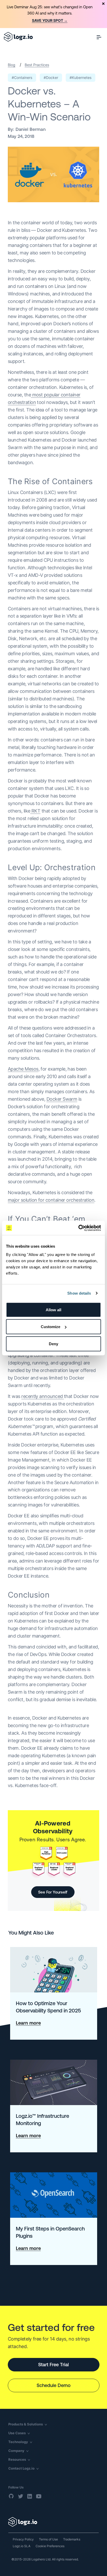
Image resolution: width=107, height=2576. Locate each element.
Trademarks (72, 2539)
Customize (51, 1327)
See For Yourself (53, 1892)
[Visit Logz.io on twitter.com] (21, 2496)
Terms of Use (48, 2539)
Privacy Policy (23, 2539)
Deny (53, 1344)
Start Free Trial (53, 2365)
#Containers (22, 77)
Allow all (53, 1310)
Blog (12, 65)
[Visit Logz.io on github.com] (11, 2496)
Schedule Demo (54, 2385)
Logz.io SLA (22, 2546)
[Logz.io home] (18, 37)
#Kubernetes (81, 77)
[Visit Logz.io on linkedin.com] (30, 2496)
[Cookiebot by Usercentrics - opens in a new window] (78, 1228)
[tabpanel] (53, 14)
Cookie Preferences (50, 2546)
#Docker (51, 77)
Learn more (28, 2023)
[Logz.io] (53, 2522)
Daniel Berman (31, 129)
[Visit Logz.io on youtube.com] (39, 2496)
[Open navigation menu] (99, 37)
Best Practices (37, 65)
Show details (79, 1293)
